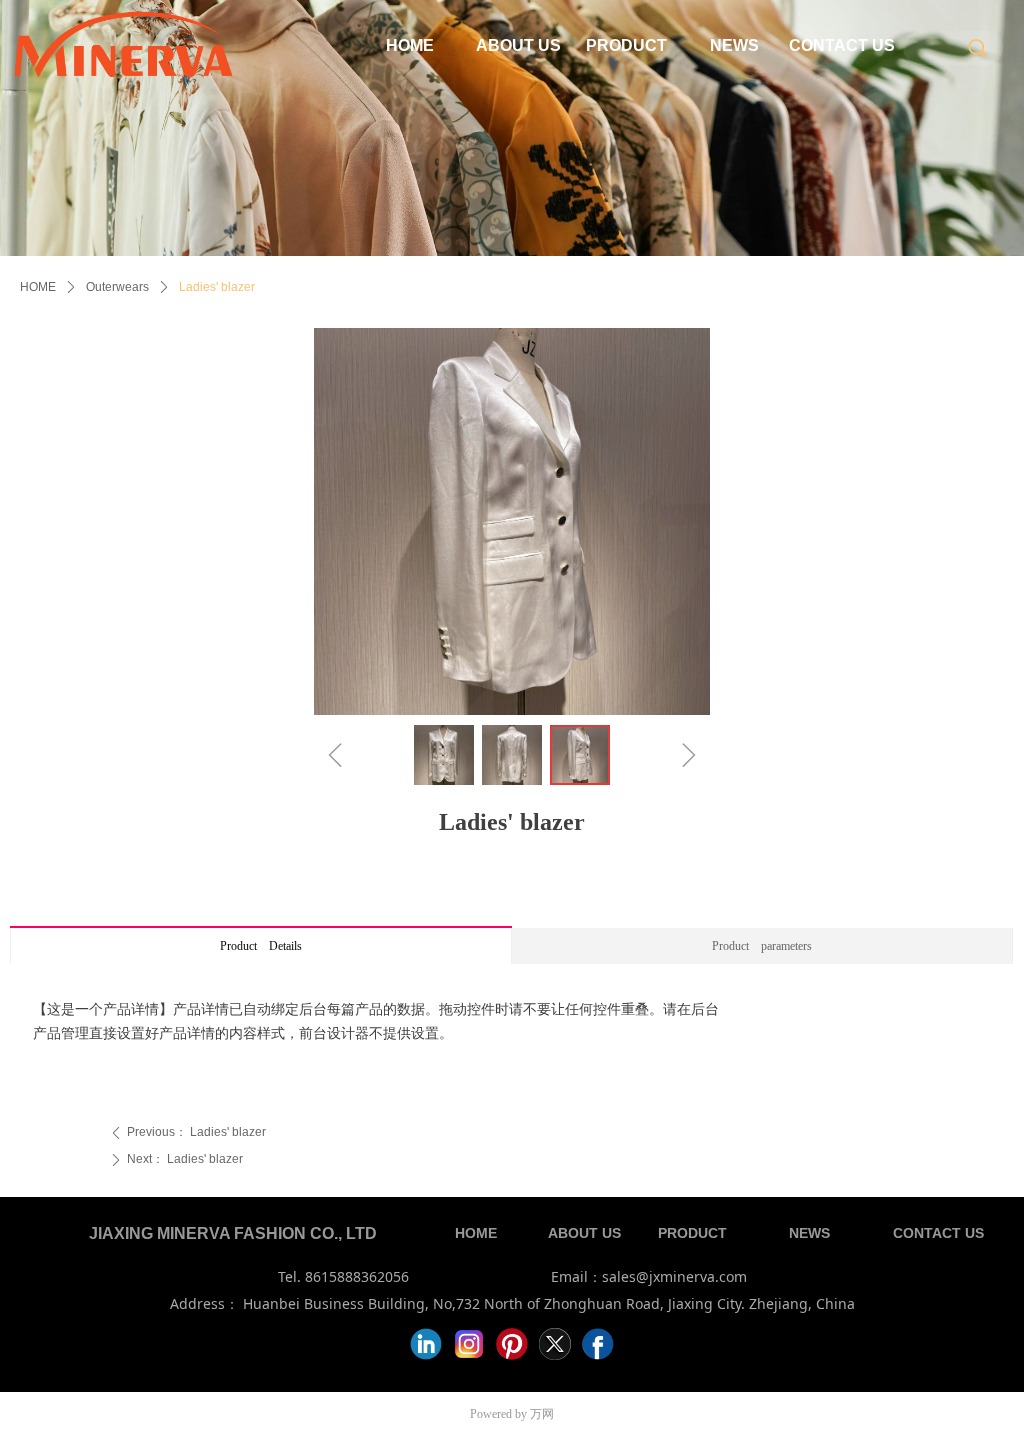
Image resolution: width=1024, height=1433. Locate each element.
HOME (38, 287)
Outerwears (117, 287)
